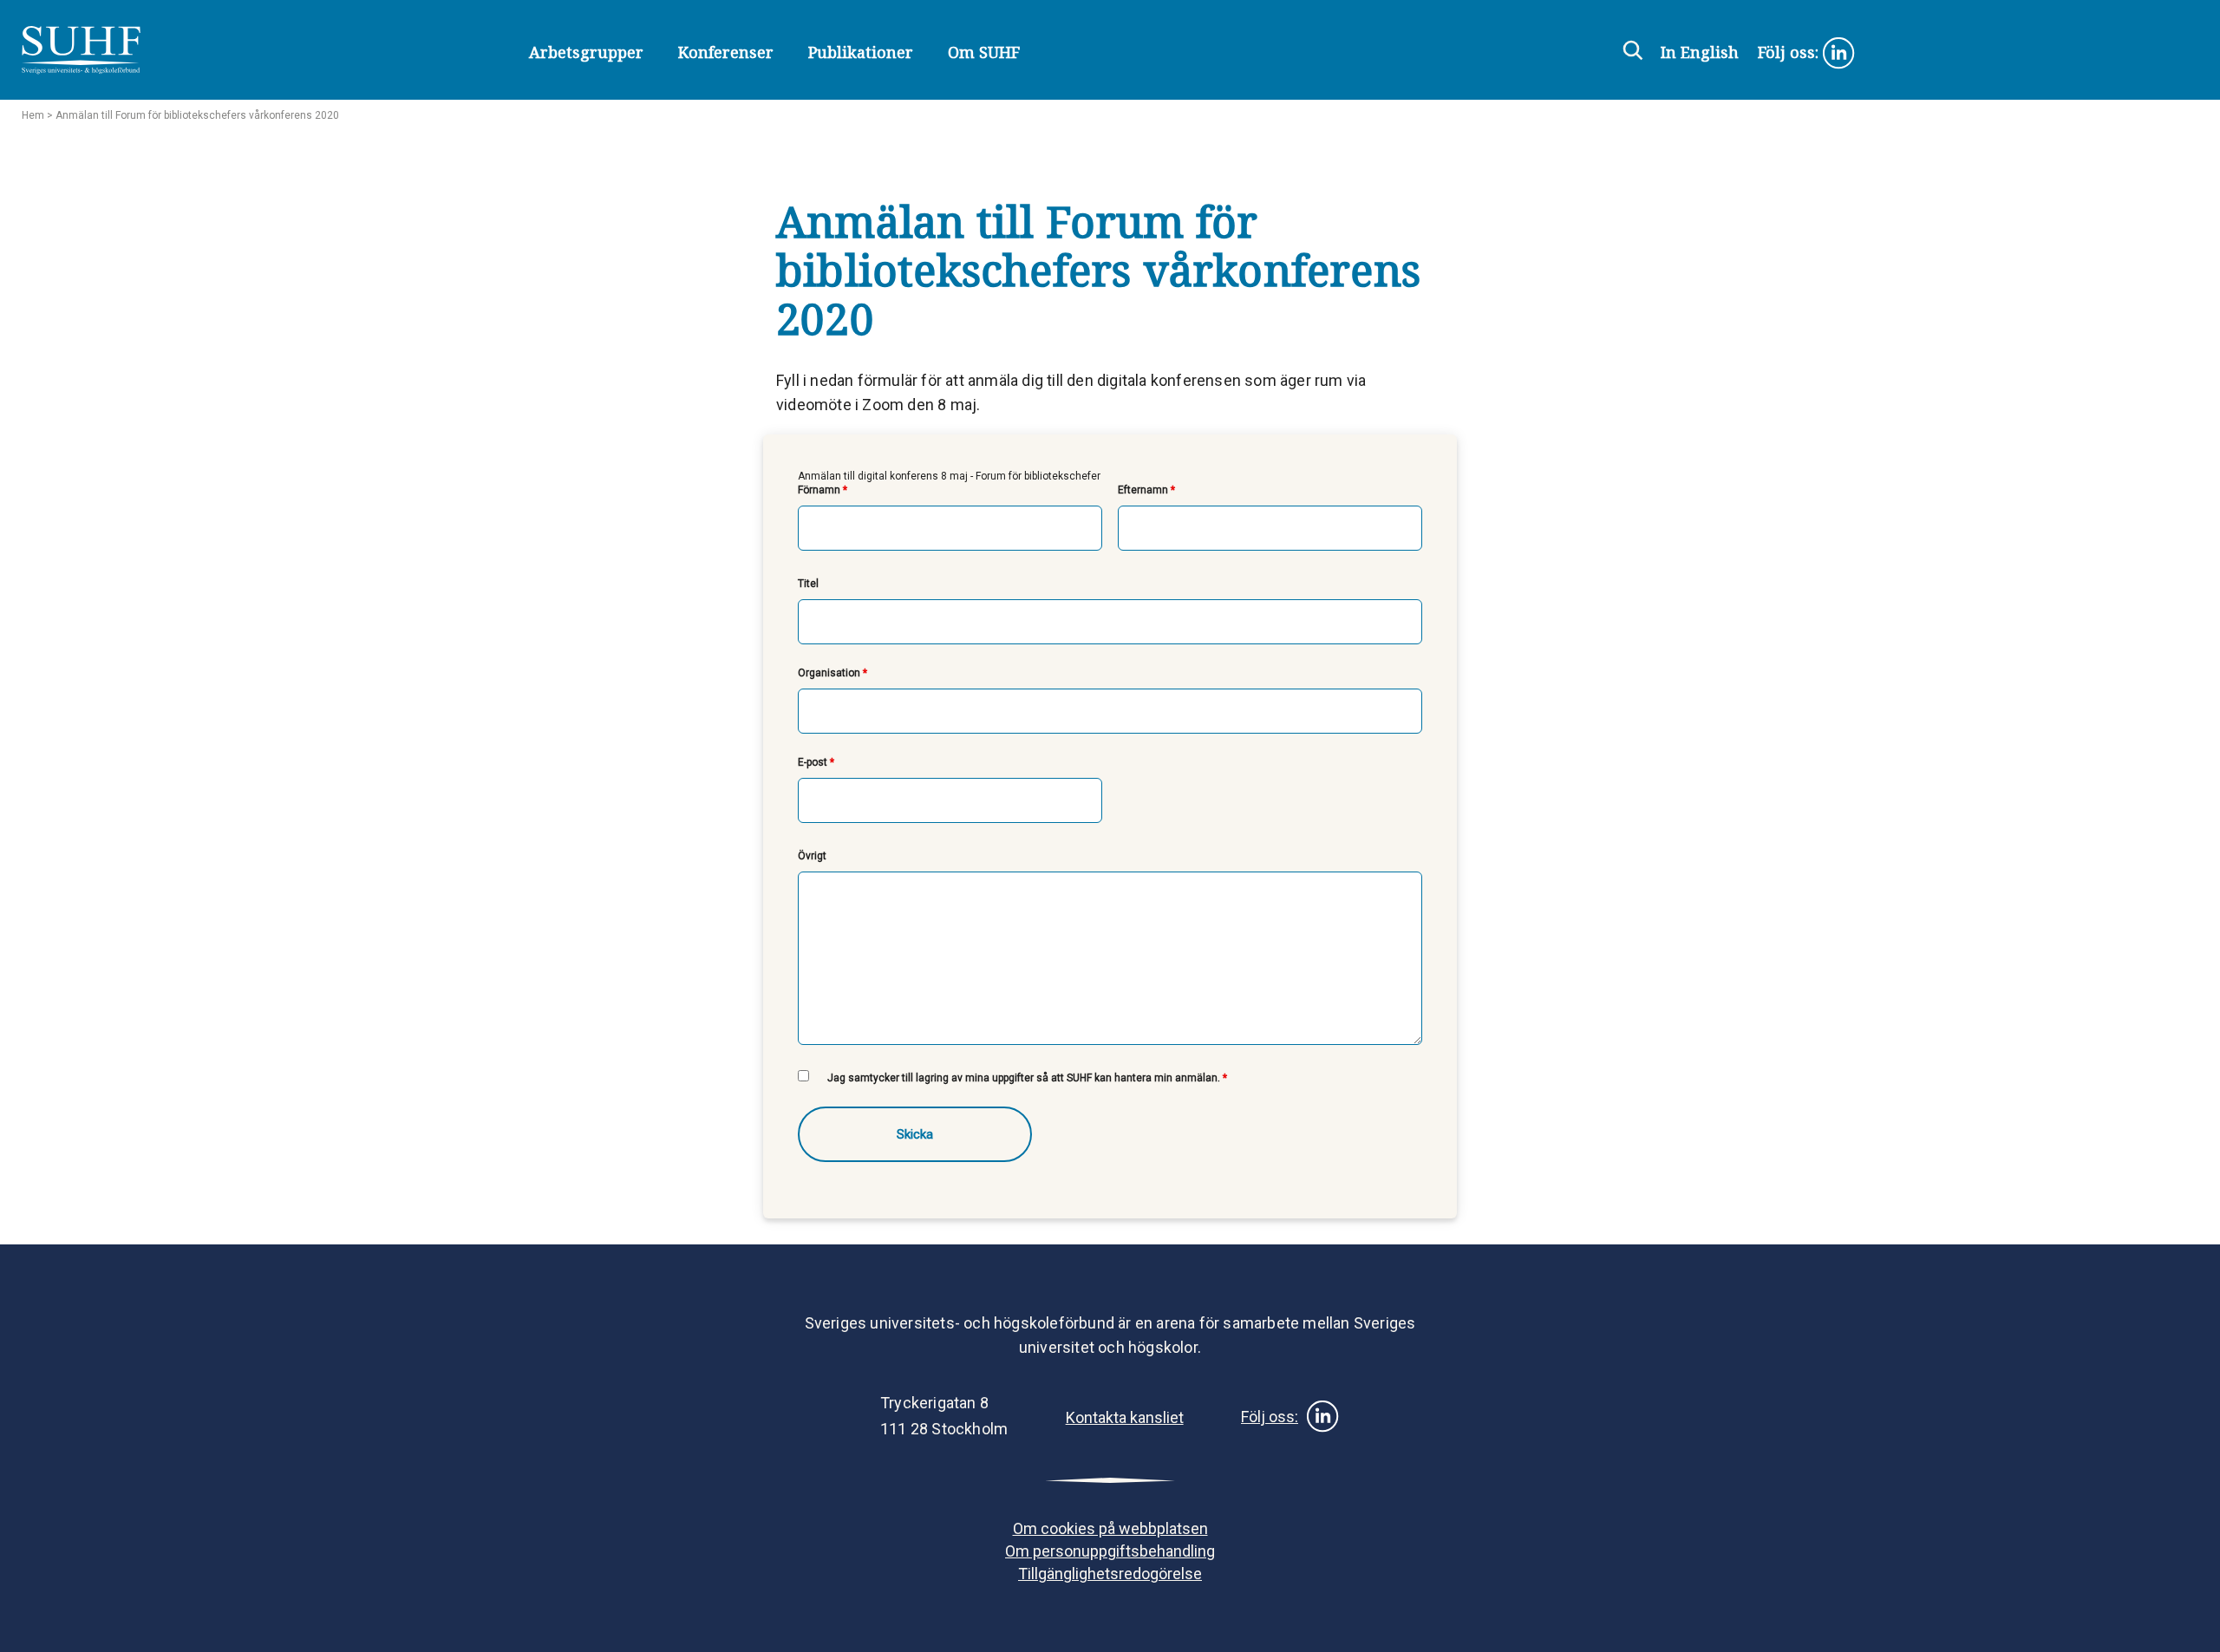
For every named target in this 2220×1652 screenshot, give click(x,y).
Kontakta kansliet (1125, 1417)
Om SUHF (984, 52)
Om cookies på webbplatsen (1110, 1528)
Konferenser (726, 52)
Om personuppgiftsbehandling (1110, 1551)
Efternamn (1146, 490)
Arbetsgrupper (586, 52)
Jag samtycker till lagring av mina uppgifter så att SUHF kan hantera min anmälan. (1027, 1078)
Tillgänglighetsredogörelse (1110, 1574)
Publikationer (861, 52)
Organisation (832, 673)
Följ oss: (1790, 52)
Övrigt (812, 856)
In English (1700, 52)
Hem (33, 115)
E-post (816, 762)
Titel (808, 584)
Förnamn (823, 490)
